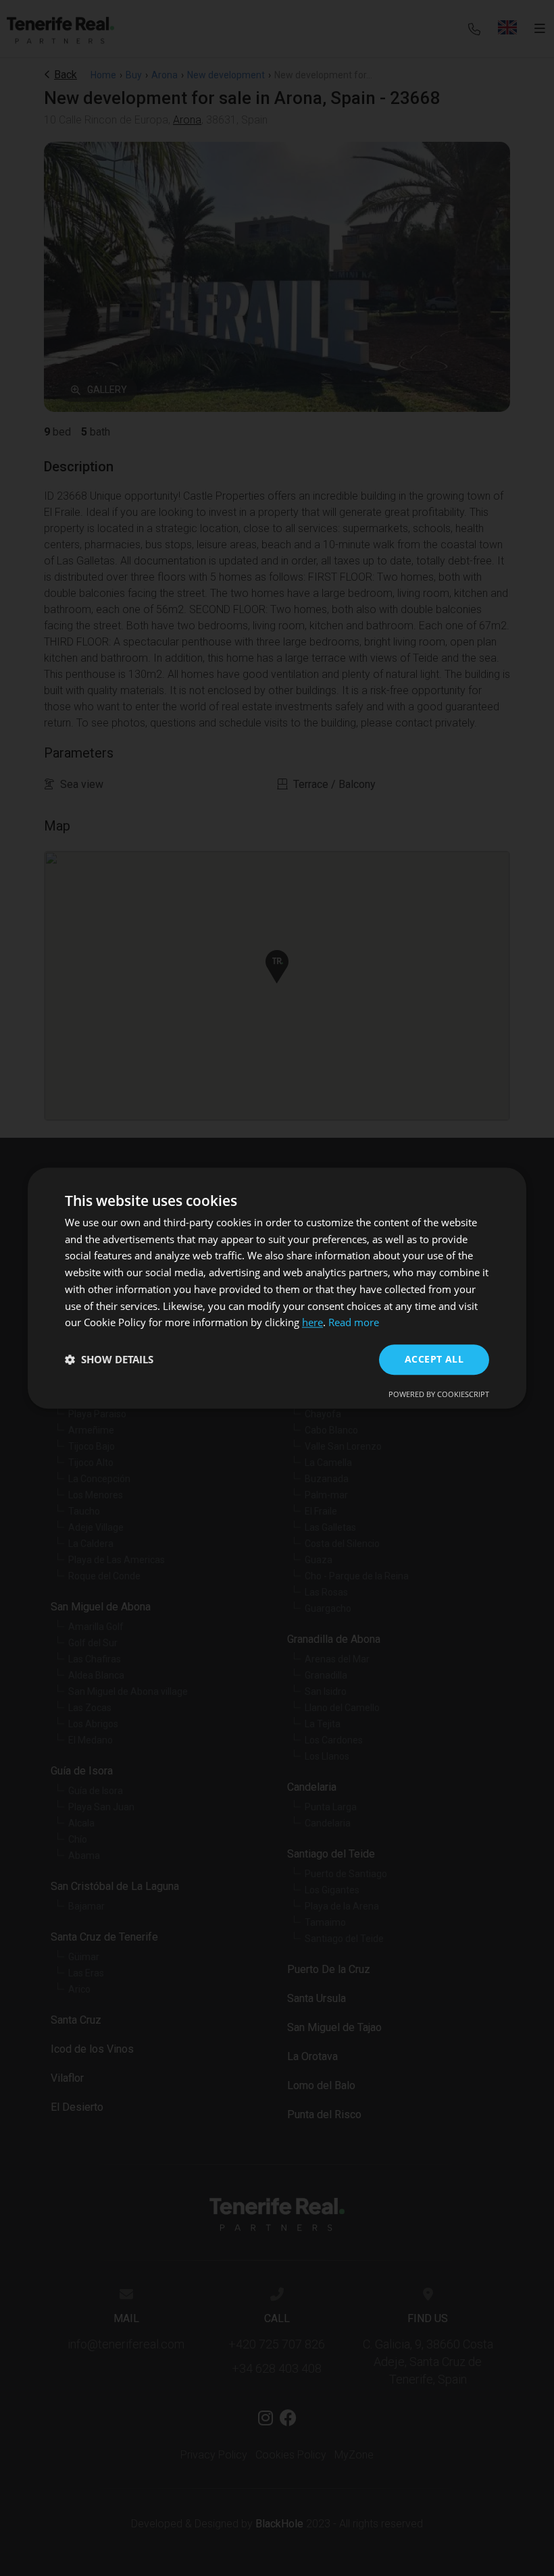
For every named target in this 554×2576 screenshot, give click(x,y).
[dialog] (277, 1288)
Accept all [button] (434, 1359)
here (312, 1323)
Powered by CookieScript (439, 1394)
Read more (354, 1323)
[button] (109, 1360)
